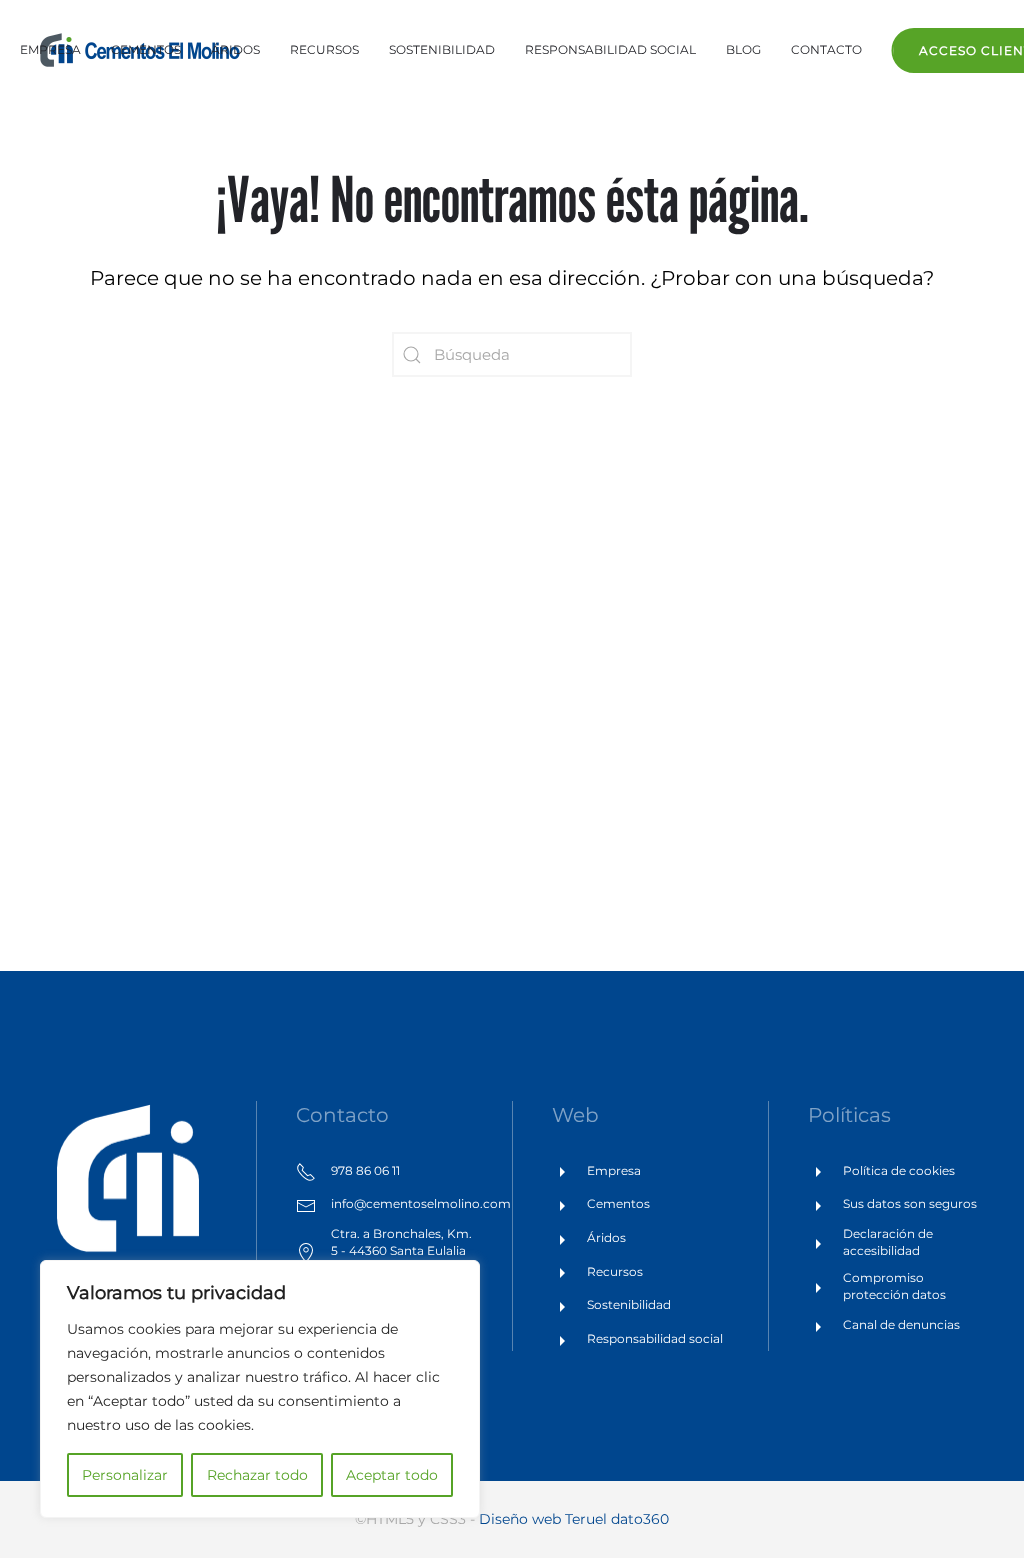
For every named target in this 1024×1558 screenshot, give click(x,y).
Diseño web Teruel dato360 (574, 1519)
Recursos (324, 49)
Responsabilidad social (610, 49)
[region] (260, 1389)
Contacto (826, 49)
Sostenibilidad (442, 49)
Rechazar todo (257, 1475)
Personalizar (125, 1475)
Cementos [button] (146, 49)
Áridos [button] (235, 49)
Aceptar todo (392, 1475)
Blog (743, 49)
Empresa (50, 49)
